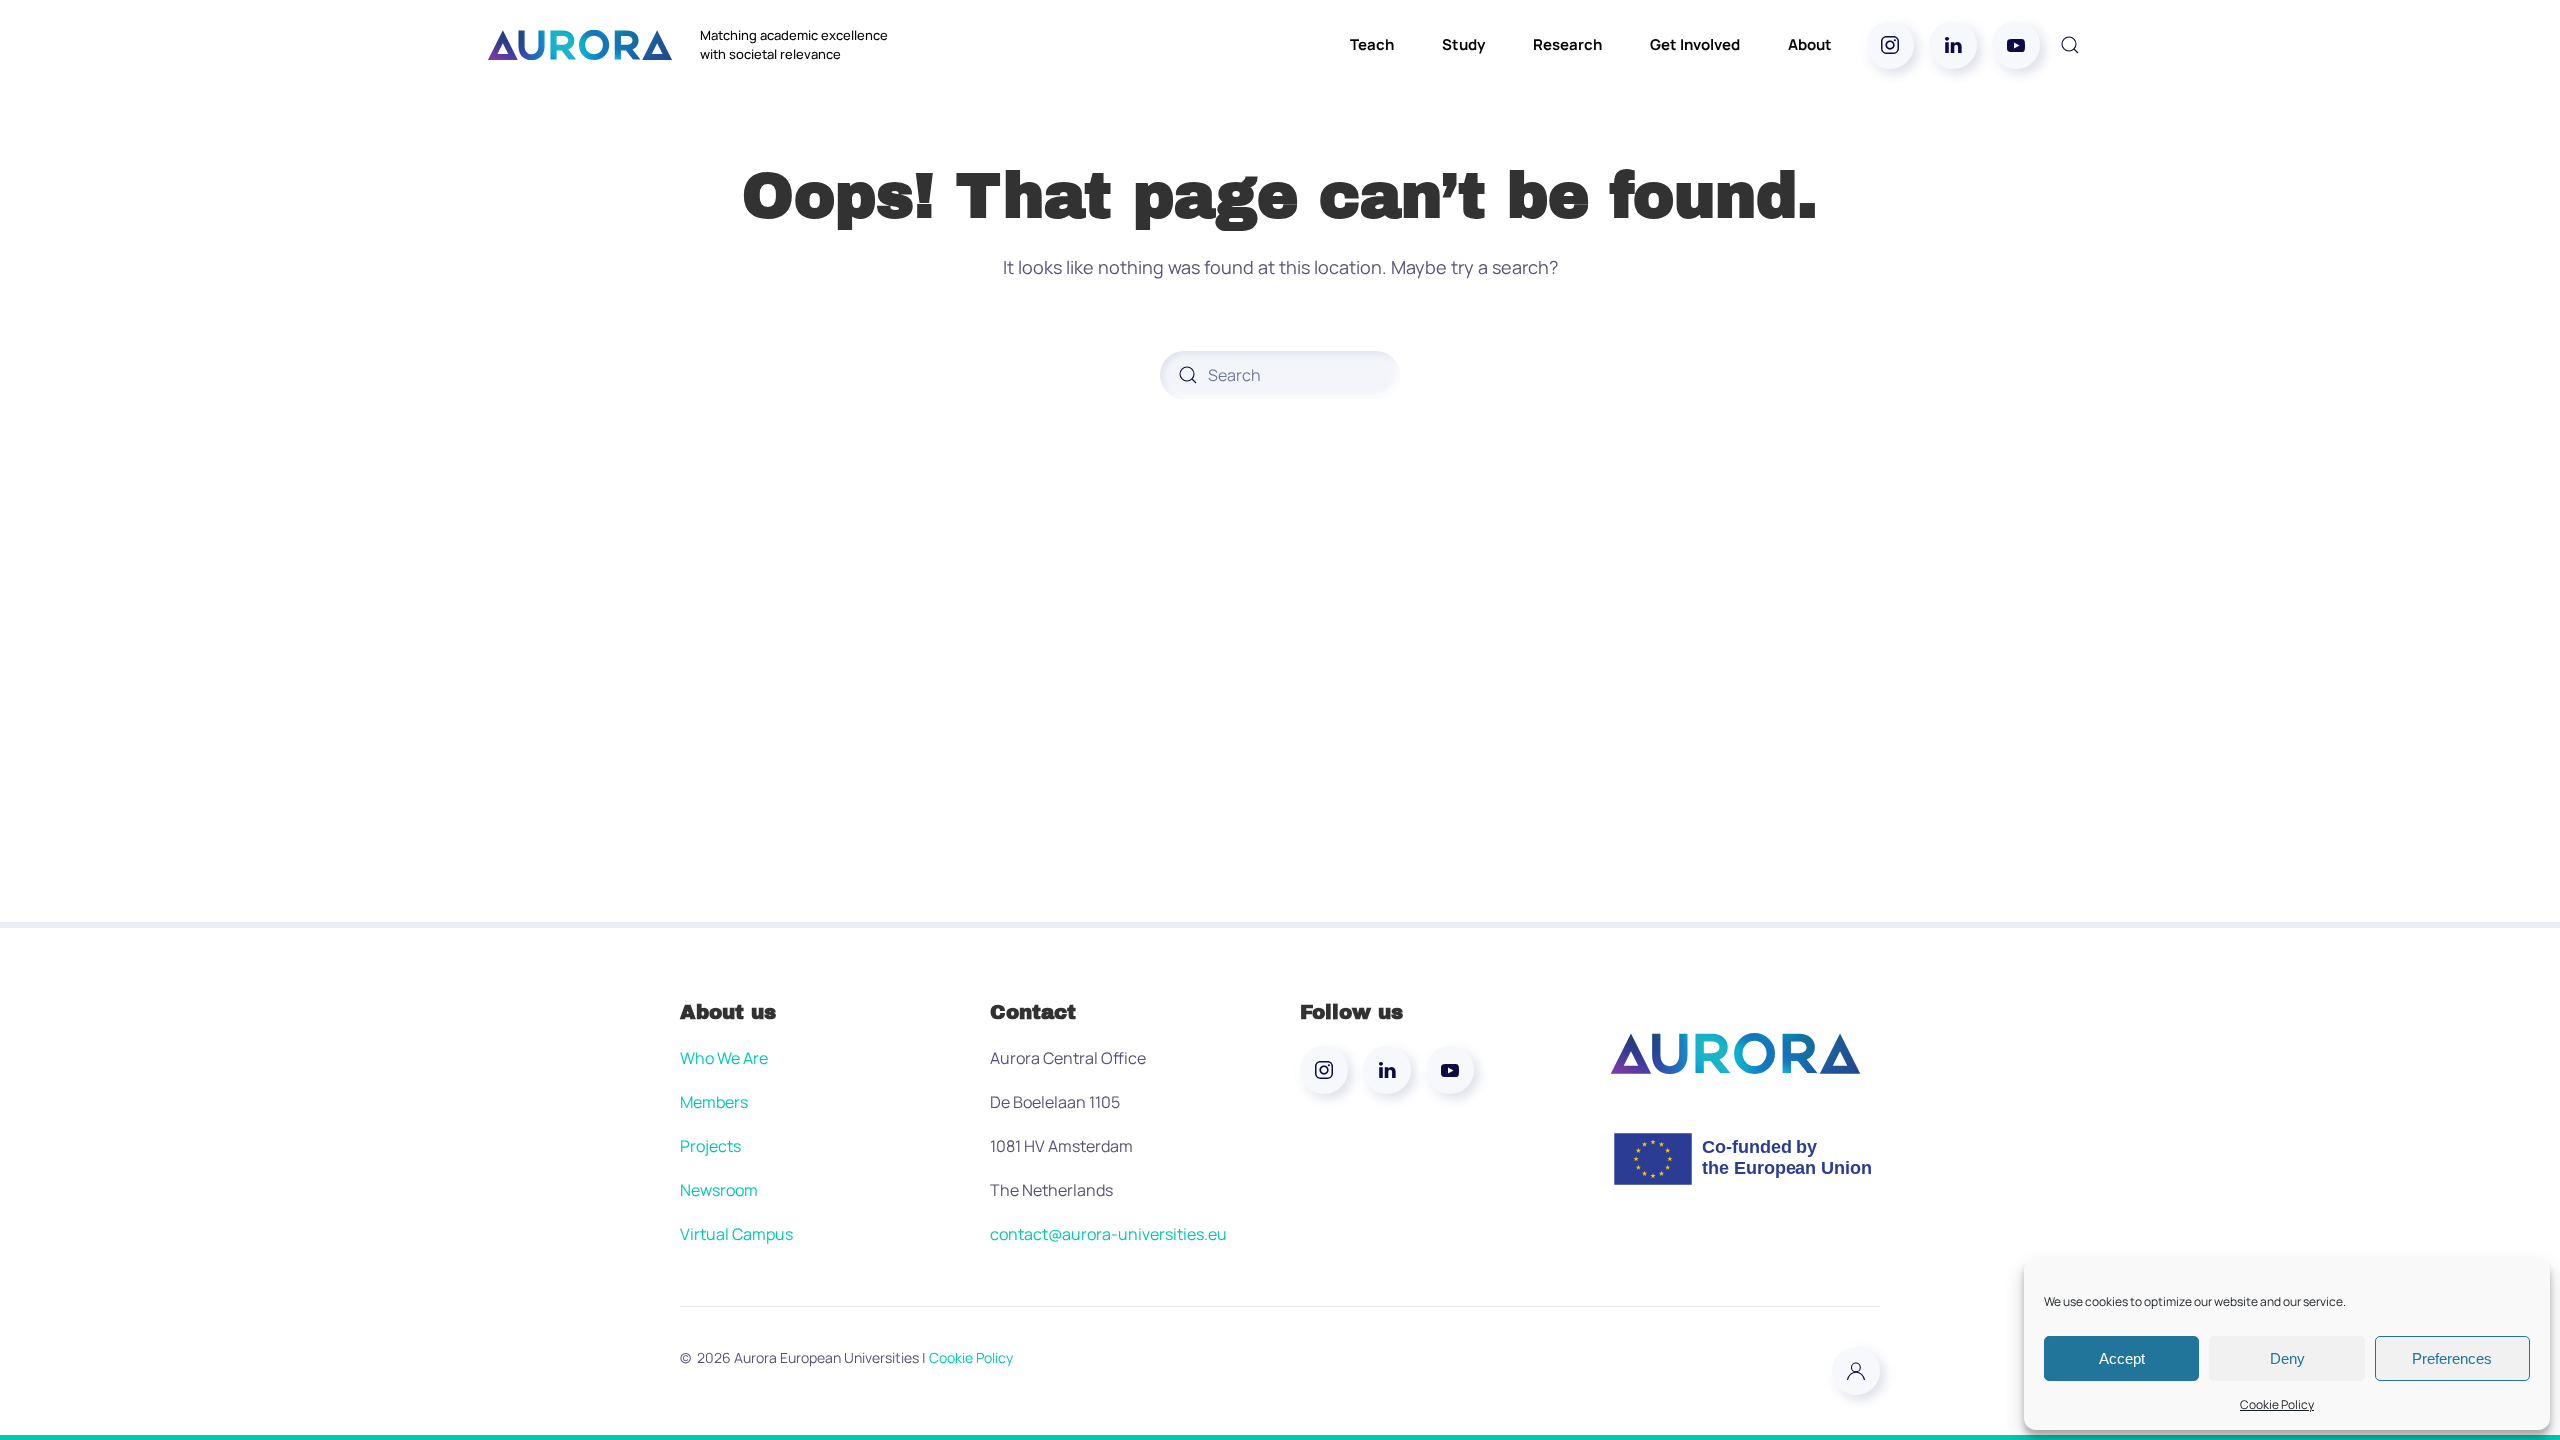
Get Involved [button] (1695, 44)
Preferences (2452, 1358)
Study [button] (1463, 44)
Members (714, 1102)
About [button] (1810, 44)
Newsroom (719, 1190)
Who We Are (724, 1058)
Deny (2287, 1358)
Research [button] (1567, 44)
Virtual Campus (736, 1234)
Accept (2122, 1358)
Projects (710, 1146)
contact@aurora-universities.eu (1108, 1234)
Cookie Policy (2277, 1404)
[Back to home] (580, 45)
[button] (2070, 45)
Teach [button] (1372, 44)
